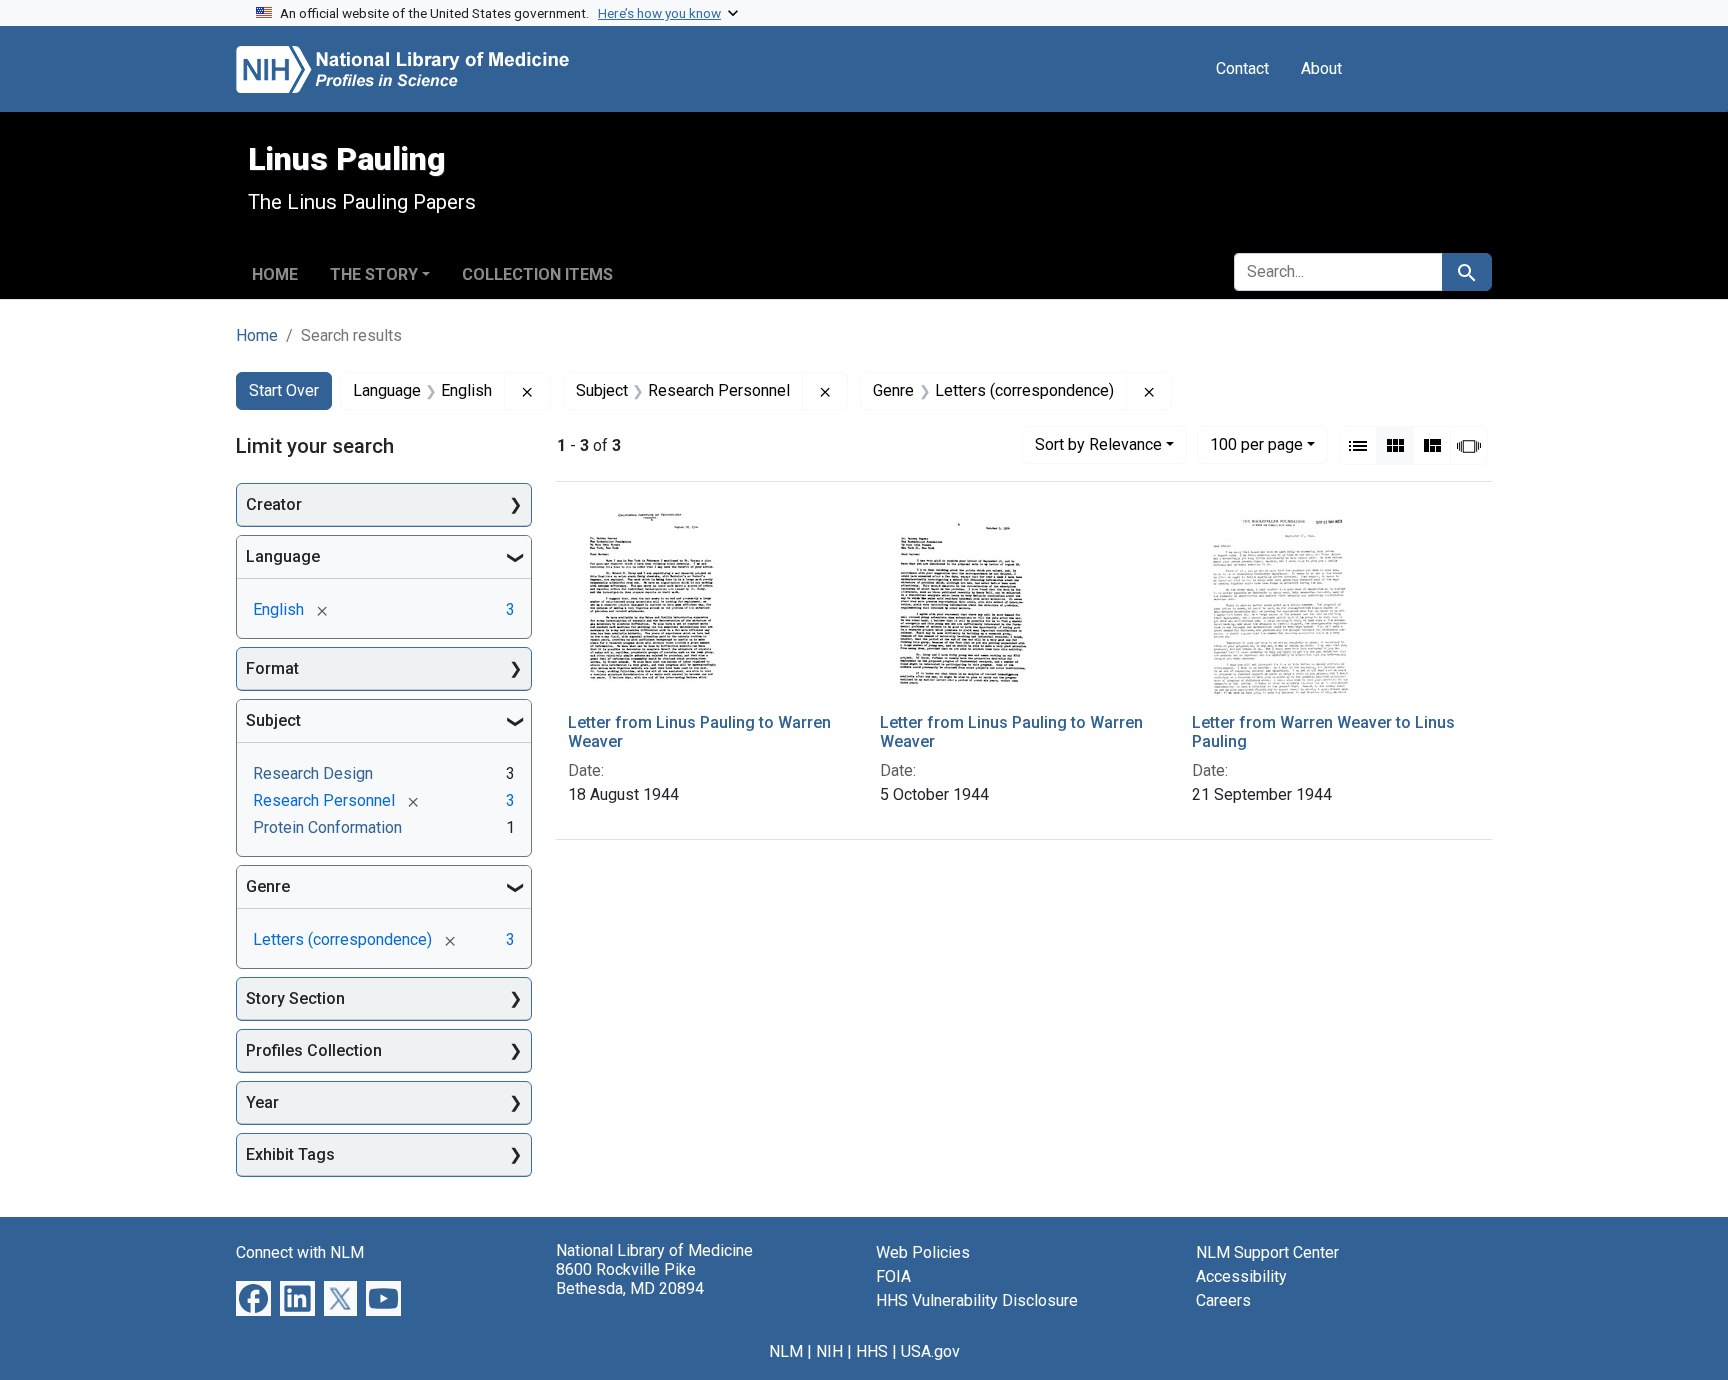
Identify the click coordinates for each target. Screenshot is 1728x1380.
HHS (872, 1351)
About (1321, 68)
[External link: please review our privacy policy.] (253, 1297)
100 (1256, 444)
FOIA (893, 1276)
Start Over (284, 390)
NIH (829, 1351)
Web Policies (923, 1252)
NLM (786, 1351)
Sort (1098, 444)
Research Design (313, 773)
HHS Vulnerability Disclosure (977, 1300)
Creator (274, 504)
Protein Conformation (327, 827)
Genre (268, 886)
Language (283, 556)
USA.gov (930, 1351)
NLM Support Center (1267, 1252)
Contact (1242, 68)
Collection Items (537, 274)
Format (272, 668)
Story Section (295, 998)
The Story (374, 274)
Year (262, 1102)
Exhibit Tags (290, 1154)
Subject (273, 720)
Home (275, 274)
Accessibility (1241, 1276)
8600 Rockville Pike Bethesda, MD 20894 (630, 1279)
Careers (1223, 1300)
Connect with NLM (300, 1252)
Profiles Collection (314, 1050)
